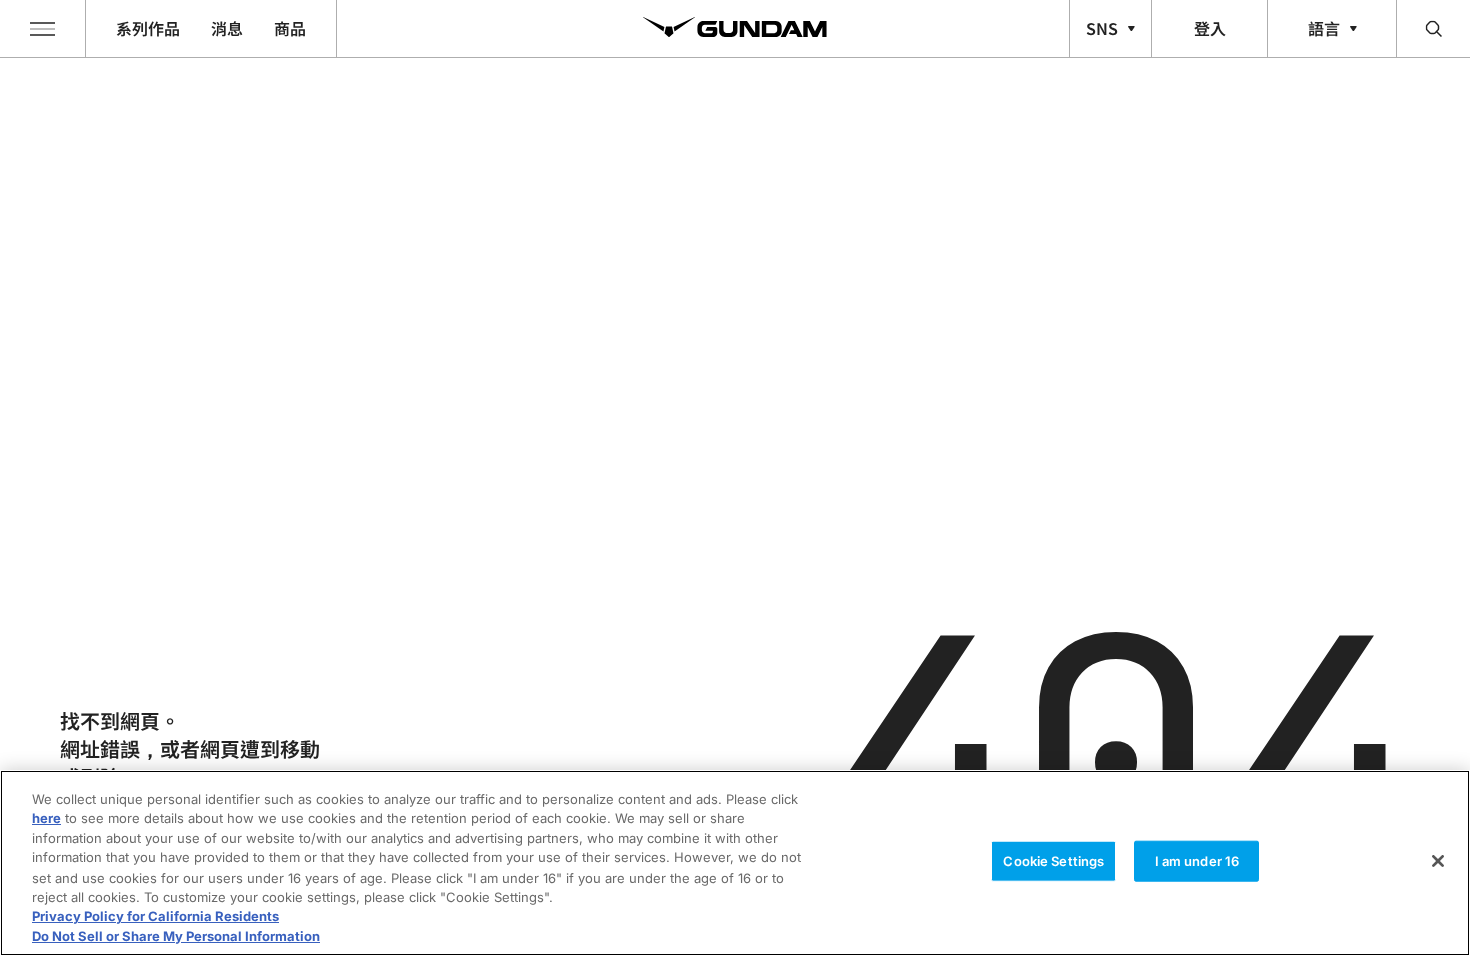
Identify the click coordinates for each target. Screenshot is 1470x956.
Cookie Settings (1053, 861)
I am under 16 (1197, 861)
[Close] (1438, 861)
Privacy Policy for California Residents (155, 916)
